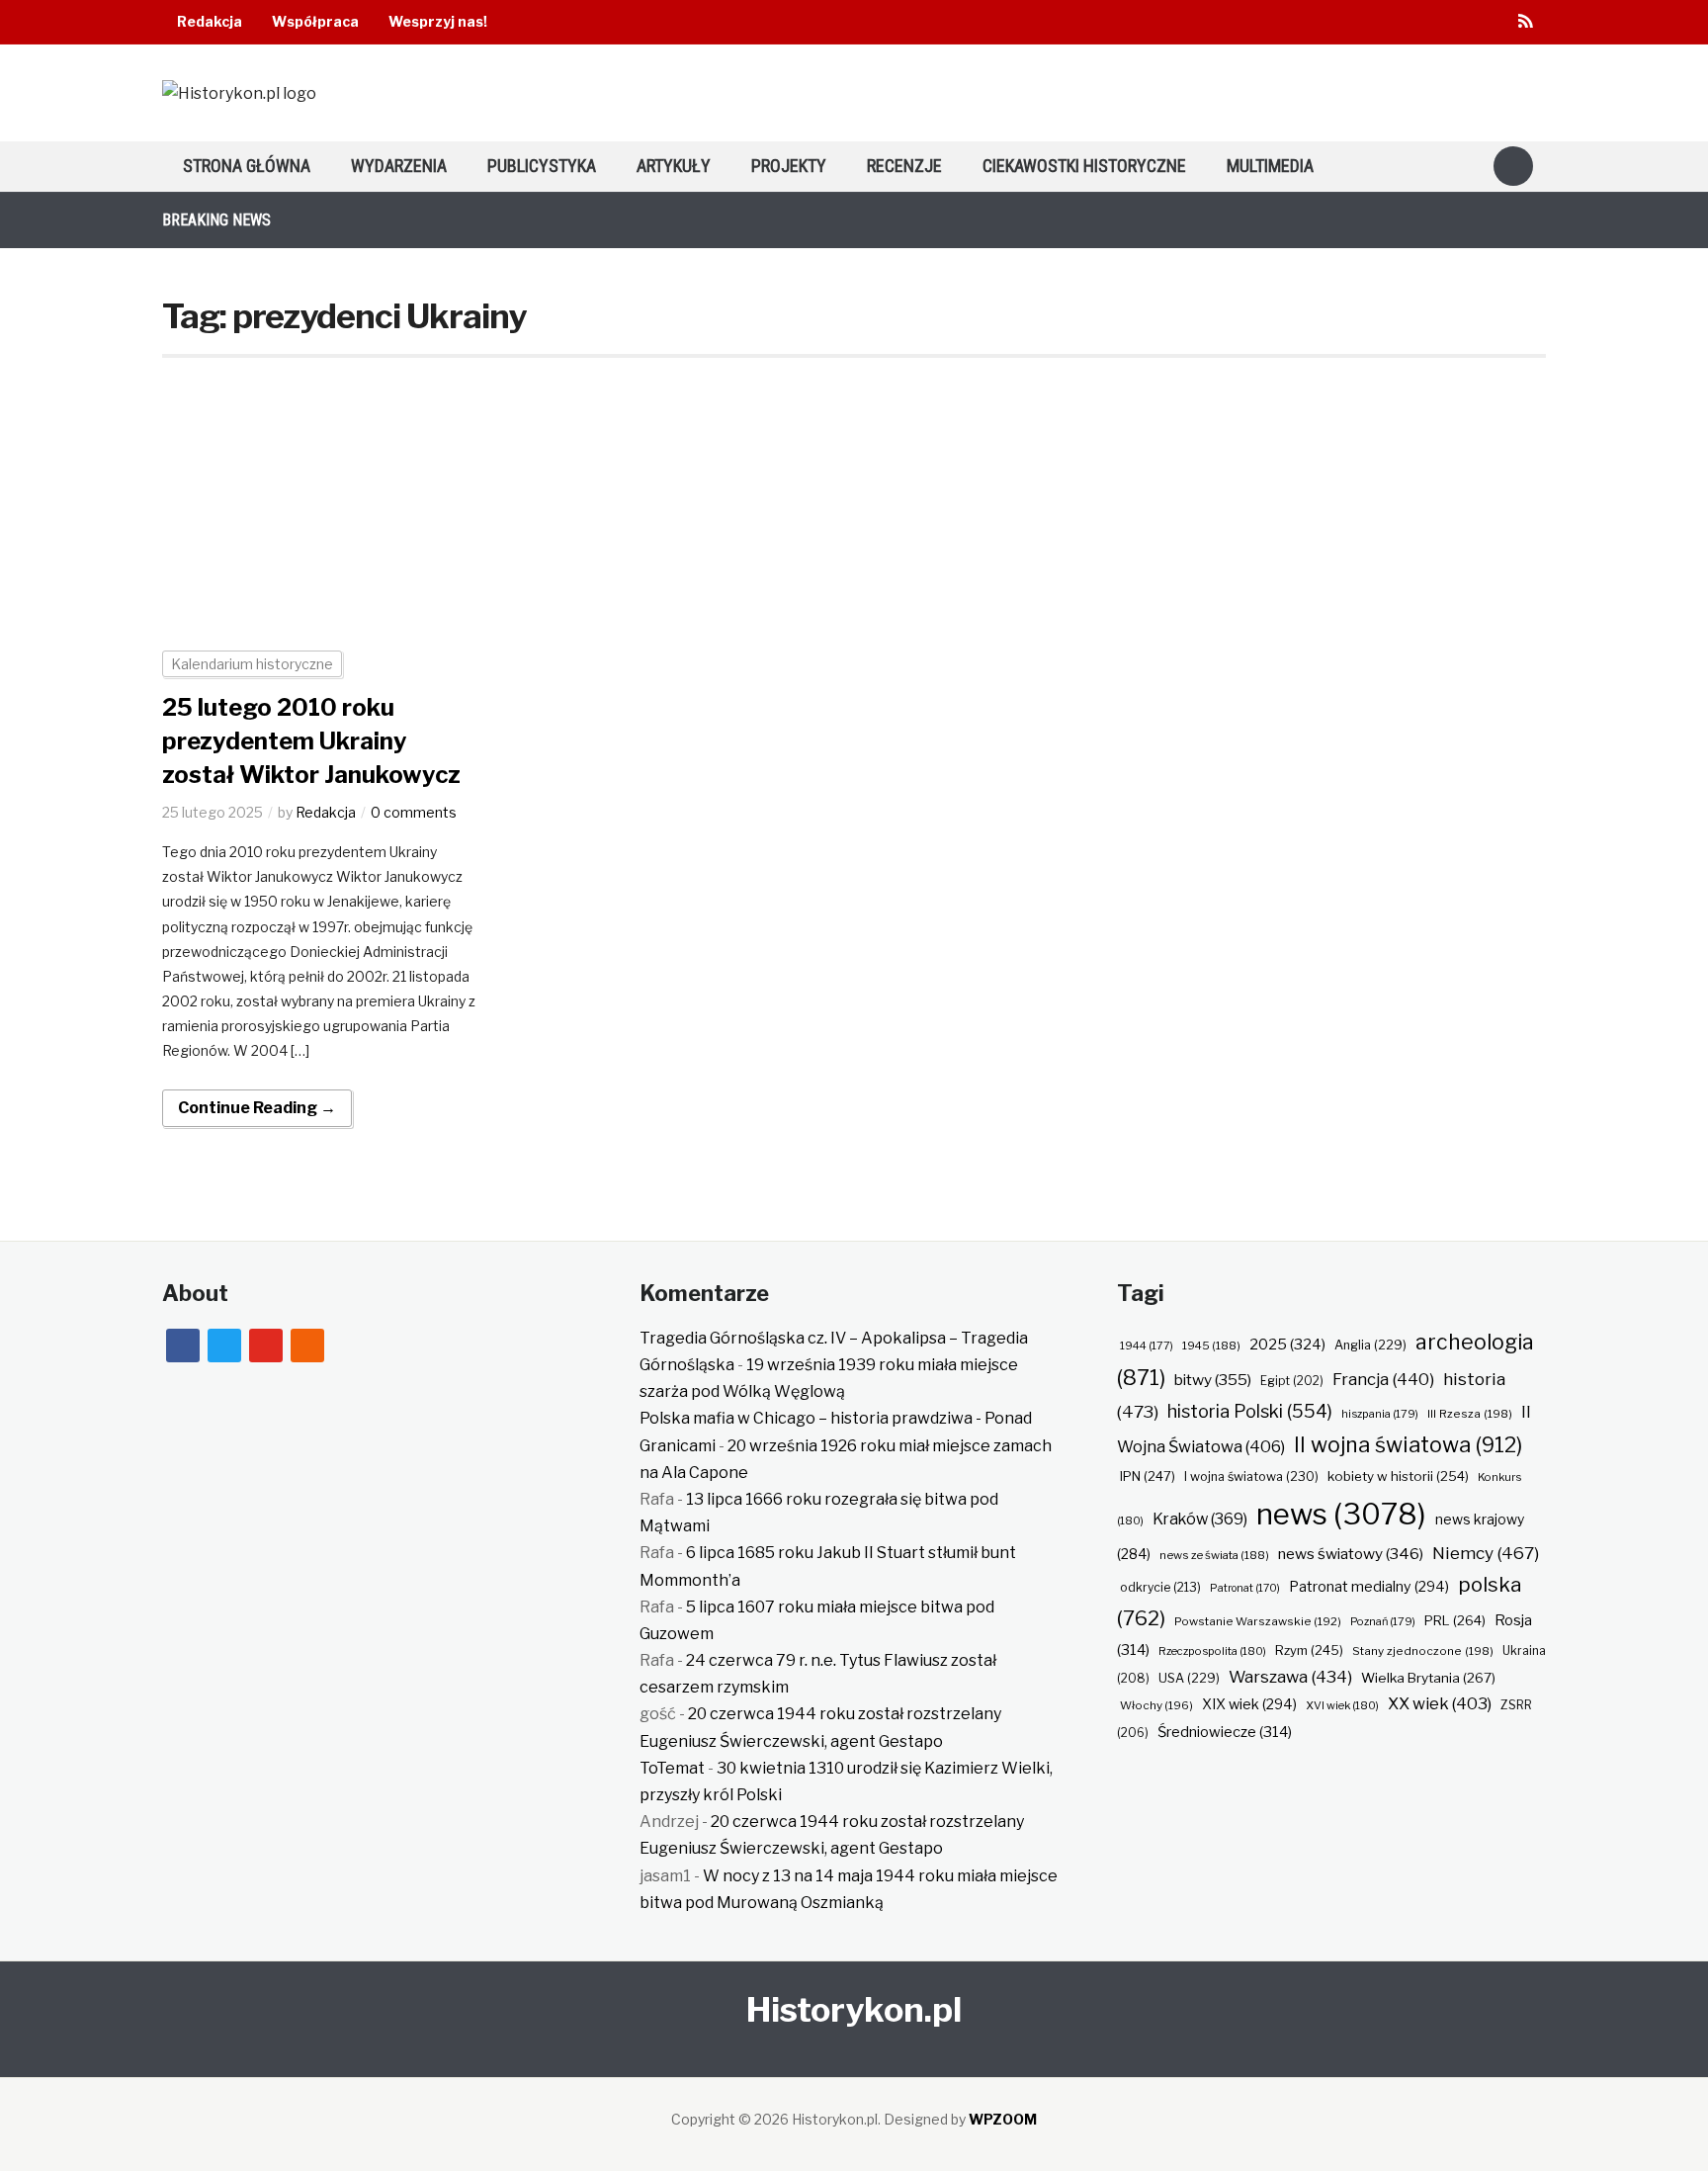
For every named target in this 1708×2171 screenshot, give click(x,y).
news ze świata (1214, 1555)
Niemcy (1486, 1553)
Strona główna (247, 166)
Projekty (789, 166)
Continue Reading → (257, 1108)
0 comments (414, 812)
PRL (1455, 1620)
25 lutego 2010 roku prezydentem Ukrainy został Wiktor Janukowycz (311, 740)
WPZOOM (1003, 2119)
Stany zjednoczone (1423, 1651)
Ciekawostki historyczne (1084, 166)
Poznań (1383, 1621)
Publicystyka (542, 166)
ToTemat (672, 1768)
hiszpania (1380, 1414)
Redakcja (210, 21)
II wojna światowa (1408, 1444)
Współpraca (315, 21)
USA (1189, 1678)
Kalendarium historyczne (252, 664)
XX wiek (1440, 1703)
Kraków (1200, 1519)
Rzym (1309, 1650)
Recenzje (904, 166)
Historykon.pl (854, 2009)
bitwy (1213, 1380)
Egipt (1292, 1381)
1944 (1147, 1346)
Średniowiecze (1225, 1732)
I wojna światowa (1251, 1476)
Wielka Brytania (1428, 1678)
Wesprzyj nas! (438, 21)
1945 (1211, 1346)
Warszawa (1290, 1677)
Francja (1383, 1379)
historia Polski (1250, 1411)
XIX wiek (1249, 1704)
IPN (1148, 1476)
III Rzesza (1470, 1414)
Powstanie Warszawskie (1258, 1621)
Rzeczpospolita (1212, 1651)
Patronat (1245, 1588)
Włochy (1156, 1705)
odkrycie (1160, 1587)
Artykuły (674, 166)
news (1341, 1514)
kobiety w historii (1398, 1476)
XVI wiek (1342, 1705)
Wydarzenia (399, 166)
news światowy (1351, 1554)
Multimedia (1270, 166)
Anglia (1370, 1345)
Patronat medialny (1369, 1586)
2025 (1287, 1345)
